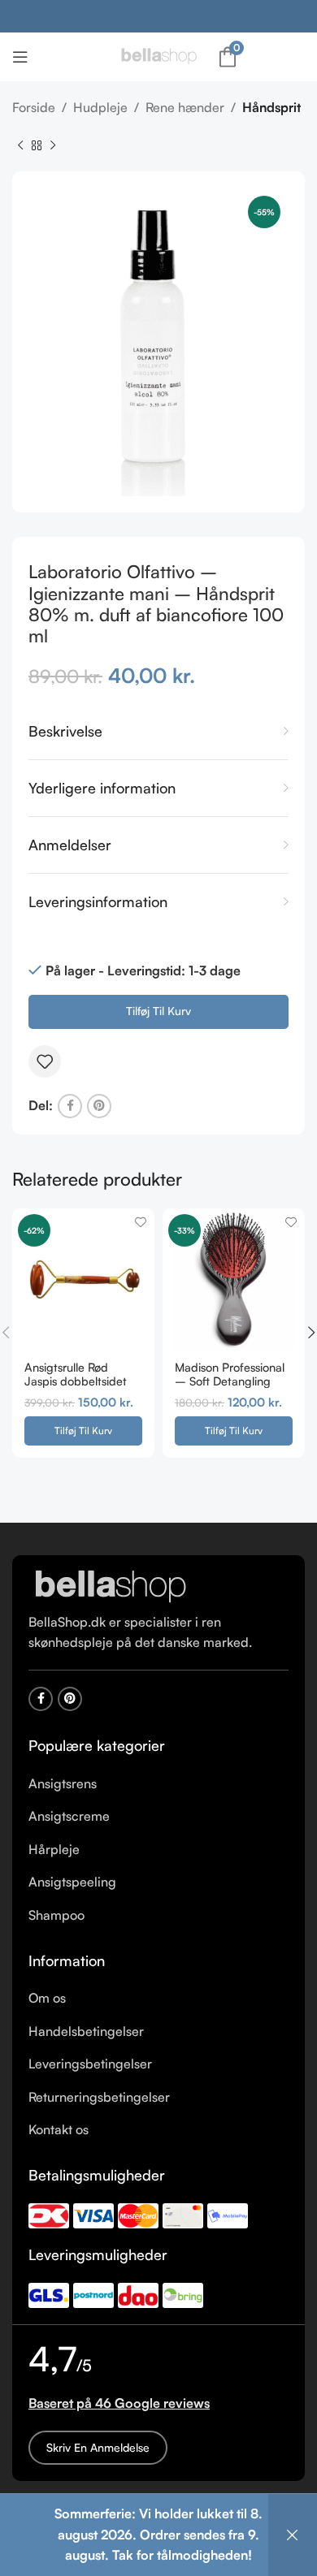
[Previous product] (20, 145)
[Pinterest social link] (99, 1106)
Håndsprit (271, 107)
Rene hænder (185, 107)
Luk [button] (293, 2535)
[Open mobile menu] (20, 57)
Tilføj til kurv (158, 1011)
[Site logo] (158, 55)
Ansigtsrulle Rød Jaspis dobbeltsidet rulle (76, 1381)
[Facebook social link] (70, 1106)
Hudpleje (100, 107)
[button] (83, 1431)
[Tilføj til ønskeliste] (45, 1061)
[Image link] (110, 1586)
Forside (34, 107)
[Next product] (53, 145)
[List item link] (158, 1784)
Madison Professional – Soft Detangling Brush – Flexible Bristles (230, 1388)
